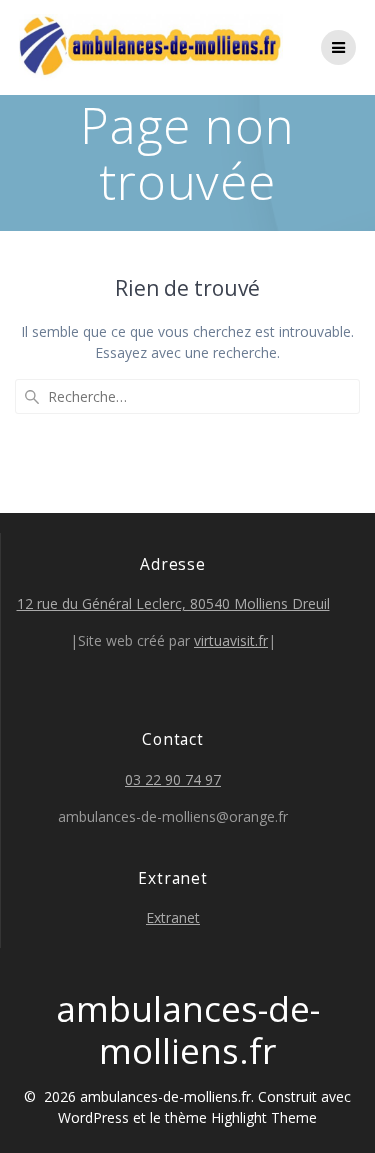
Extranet (173, 917)
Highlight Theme (264, 1117)
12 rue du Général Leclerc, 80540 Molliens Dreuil (173, 603)
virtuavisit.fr (231, 640)
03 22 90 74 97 (173, 779)
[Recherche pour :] (187, 396)
